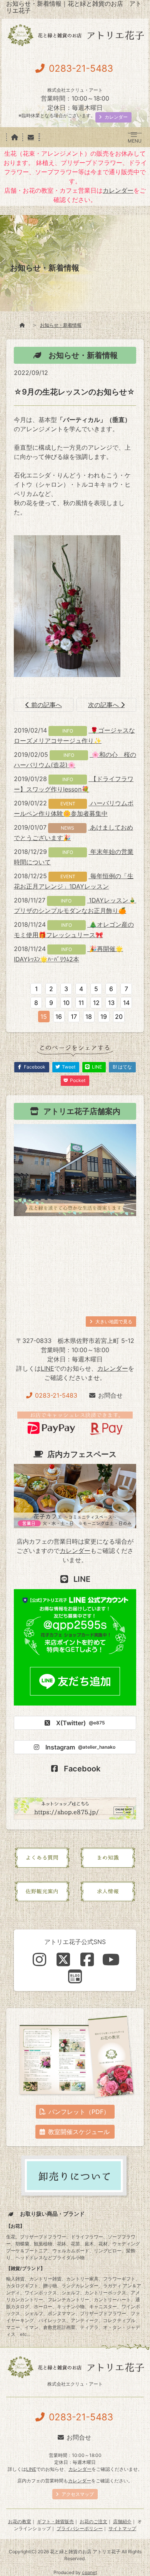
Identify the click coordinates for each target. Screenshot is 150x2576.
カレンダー (118, 190)
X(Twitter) (81, 1723)
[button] (134, 135)
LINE (47, 1368)
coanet (89, 2572)
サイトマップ (122, 2528)
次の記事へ (104, 705)
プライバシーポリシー (80, 2528)
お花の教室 (20, 2521)
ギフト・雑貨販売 (55, 2521)
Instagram (80, 1747)
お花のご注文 (93, 2521)
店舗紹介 (122, 2521)
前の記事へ (46, 705)
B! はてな (122, 1067)
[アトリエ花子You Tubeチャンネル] (111, 1959)
